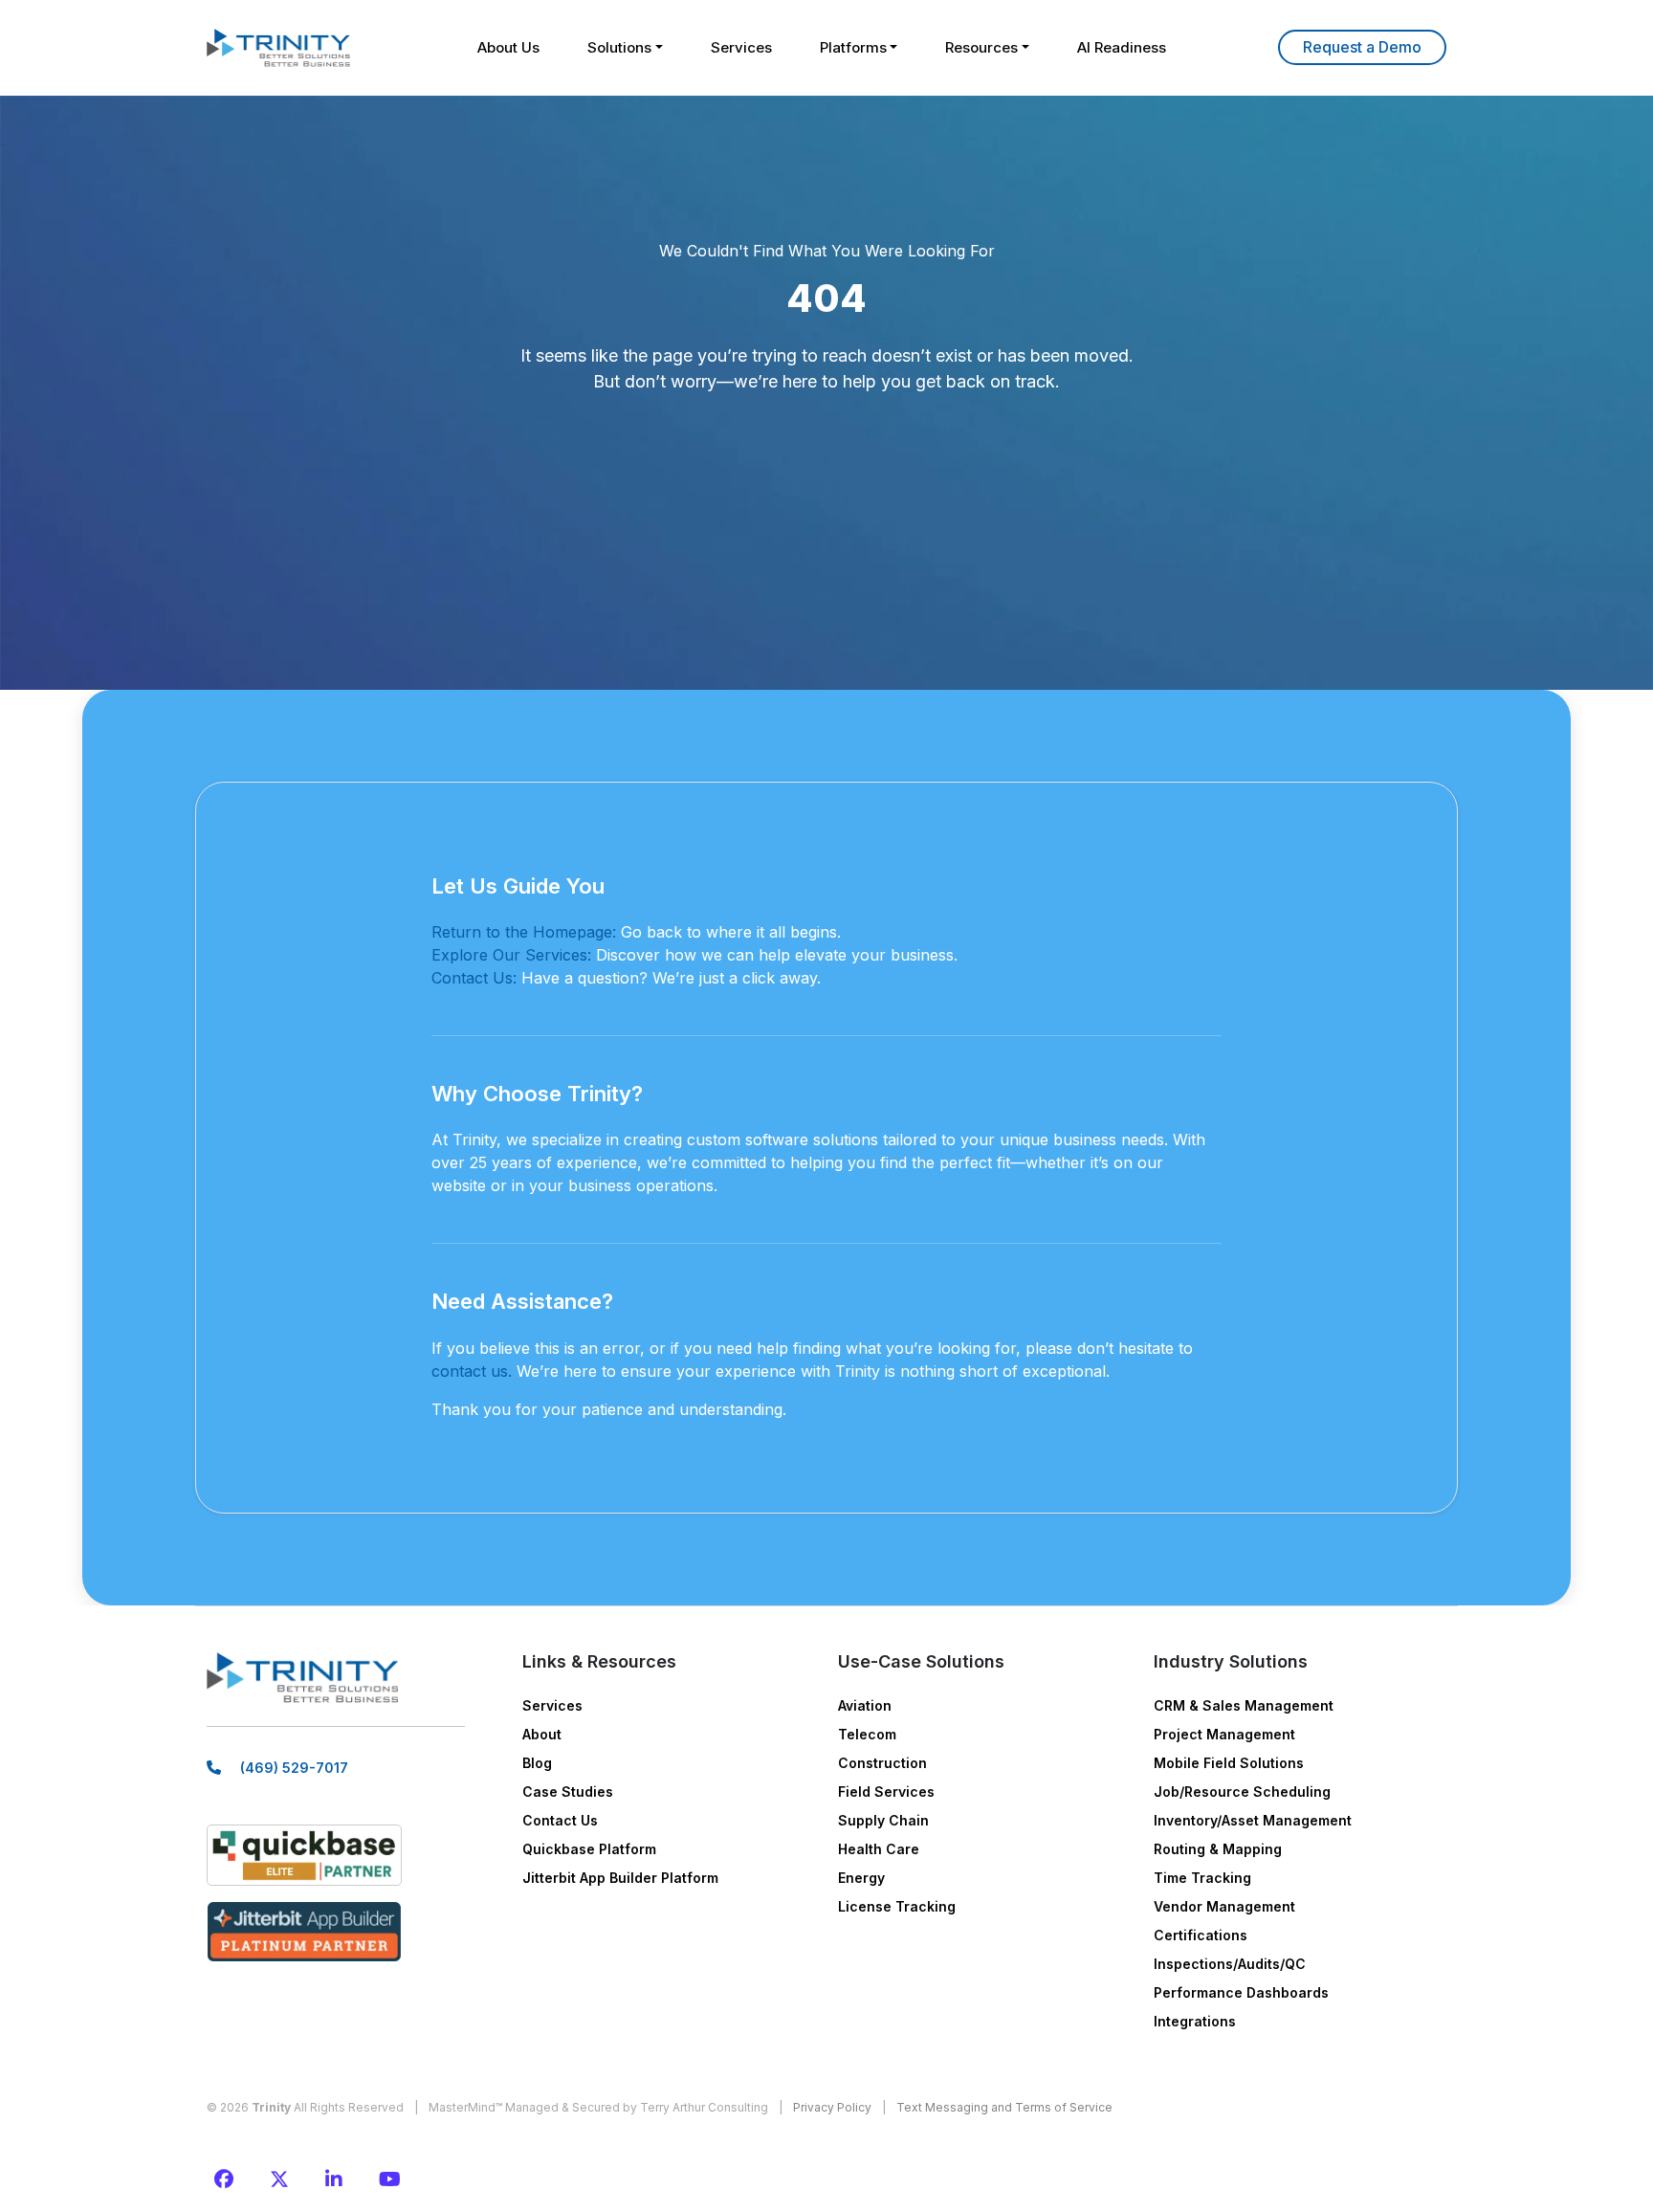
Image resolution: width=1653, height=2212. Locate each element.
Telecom (867, 1734)
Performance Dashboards (1241, 1992)
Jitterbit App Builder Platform (620, 1878)
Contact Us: (474, 978)
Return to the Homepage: (524, 932)
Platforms (853, 47)
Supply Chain (883, 1820)
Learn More (1362, 47)
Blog (537, 1763)
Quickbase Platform (589, 1849)
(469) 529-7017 (294, 1768)
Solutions (619, 47)
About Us (508, 47)
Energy (861, 1878)
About (542, 1734)
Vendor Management (1224, 1906)
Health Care (879, 1849)
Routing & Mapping (1218, 1849)
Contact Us (560, 1820)
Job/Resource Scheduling (1242, 1792)
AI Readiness (1122, 47)
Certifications (1201, 1935)
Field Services (886, 1792)
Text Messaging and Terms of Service (1004, 2107)
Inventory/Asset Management (1253, 1820)
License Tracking (897, 1906)
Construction (882, 1763)
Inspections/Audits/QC (1230, 1964)
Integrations (1195, 2021)
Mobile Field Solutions (1229, 1763)
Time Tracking (1202, 1878)
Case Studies (568, 1792)
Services (741, 47)
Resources (981, 47)
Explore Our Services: (511, 955)
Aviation (865, 1705)
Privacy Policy (832, 2107)
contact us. (472, 1371)
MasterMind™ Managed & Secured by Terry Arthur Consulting (598, 2107)
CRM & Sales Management (1244, 1705)
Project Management (1224, 1734)
